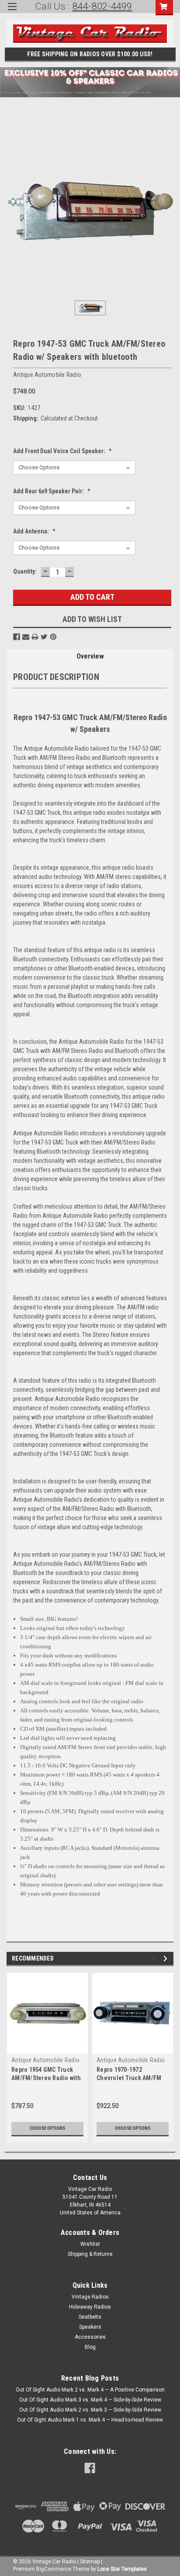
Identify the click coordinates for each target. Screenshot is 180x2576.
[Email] (26, 637)
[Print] (35, 637)
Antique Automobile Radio (45, 2060)
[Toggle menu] (12, 12)
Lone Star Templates (122, 2569)
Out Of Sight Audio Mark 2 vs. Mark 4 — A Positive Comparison (90, 2390)
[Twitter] (44, 637)
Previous (154, 1959)
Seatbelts (90, 2317)
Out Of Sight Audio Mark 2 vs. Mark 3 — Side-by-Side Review (90, 2410)
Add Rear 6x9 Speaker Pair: (52, 491)
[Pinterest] (53, 637)
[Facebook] (17, 637)
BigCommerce (54, 2569)
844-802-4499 (102, 6)
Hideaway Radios (90, 2307)
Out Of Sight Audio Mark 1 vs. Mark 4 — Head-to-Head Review (90, 2420)
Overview (90, 656)
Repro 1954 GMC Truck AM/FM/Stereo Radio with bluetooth (46, 2078)
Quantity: (25, 571)
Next (167, 1959)
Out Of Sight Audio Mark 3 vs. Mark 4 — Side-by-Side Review (90, 2400)
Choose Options (47, 2128)
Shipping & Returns (90, 2254)
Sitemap (90, 2562)
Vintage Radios (90, 2297)
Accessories (90, 2337)
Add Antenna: (34, 531)
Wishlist (90, 2244)
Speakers (90, 2327)
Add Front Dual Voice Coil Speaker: (62, 451)
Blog (90, 2347)
